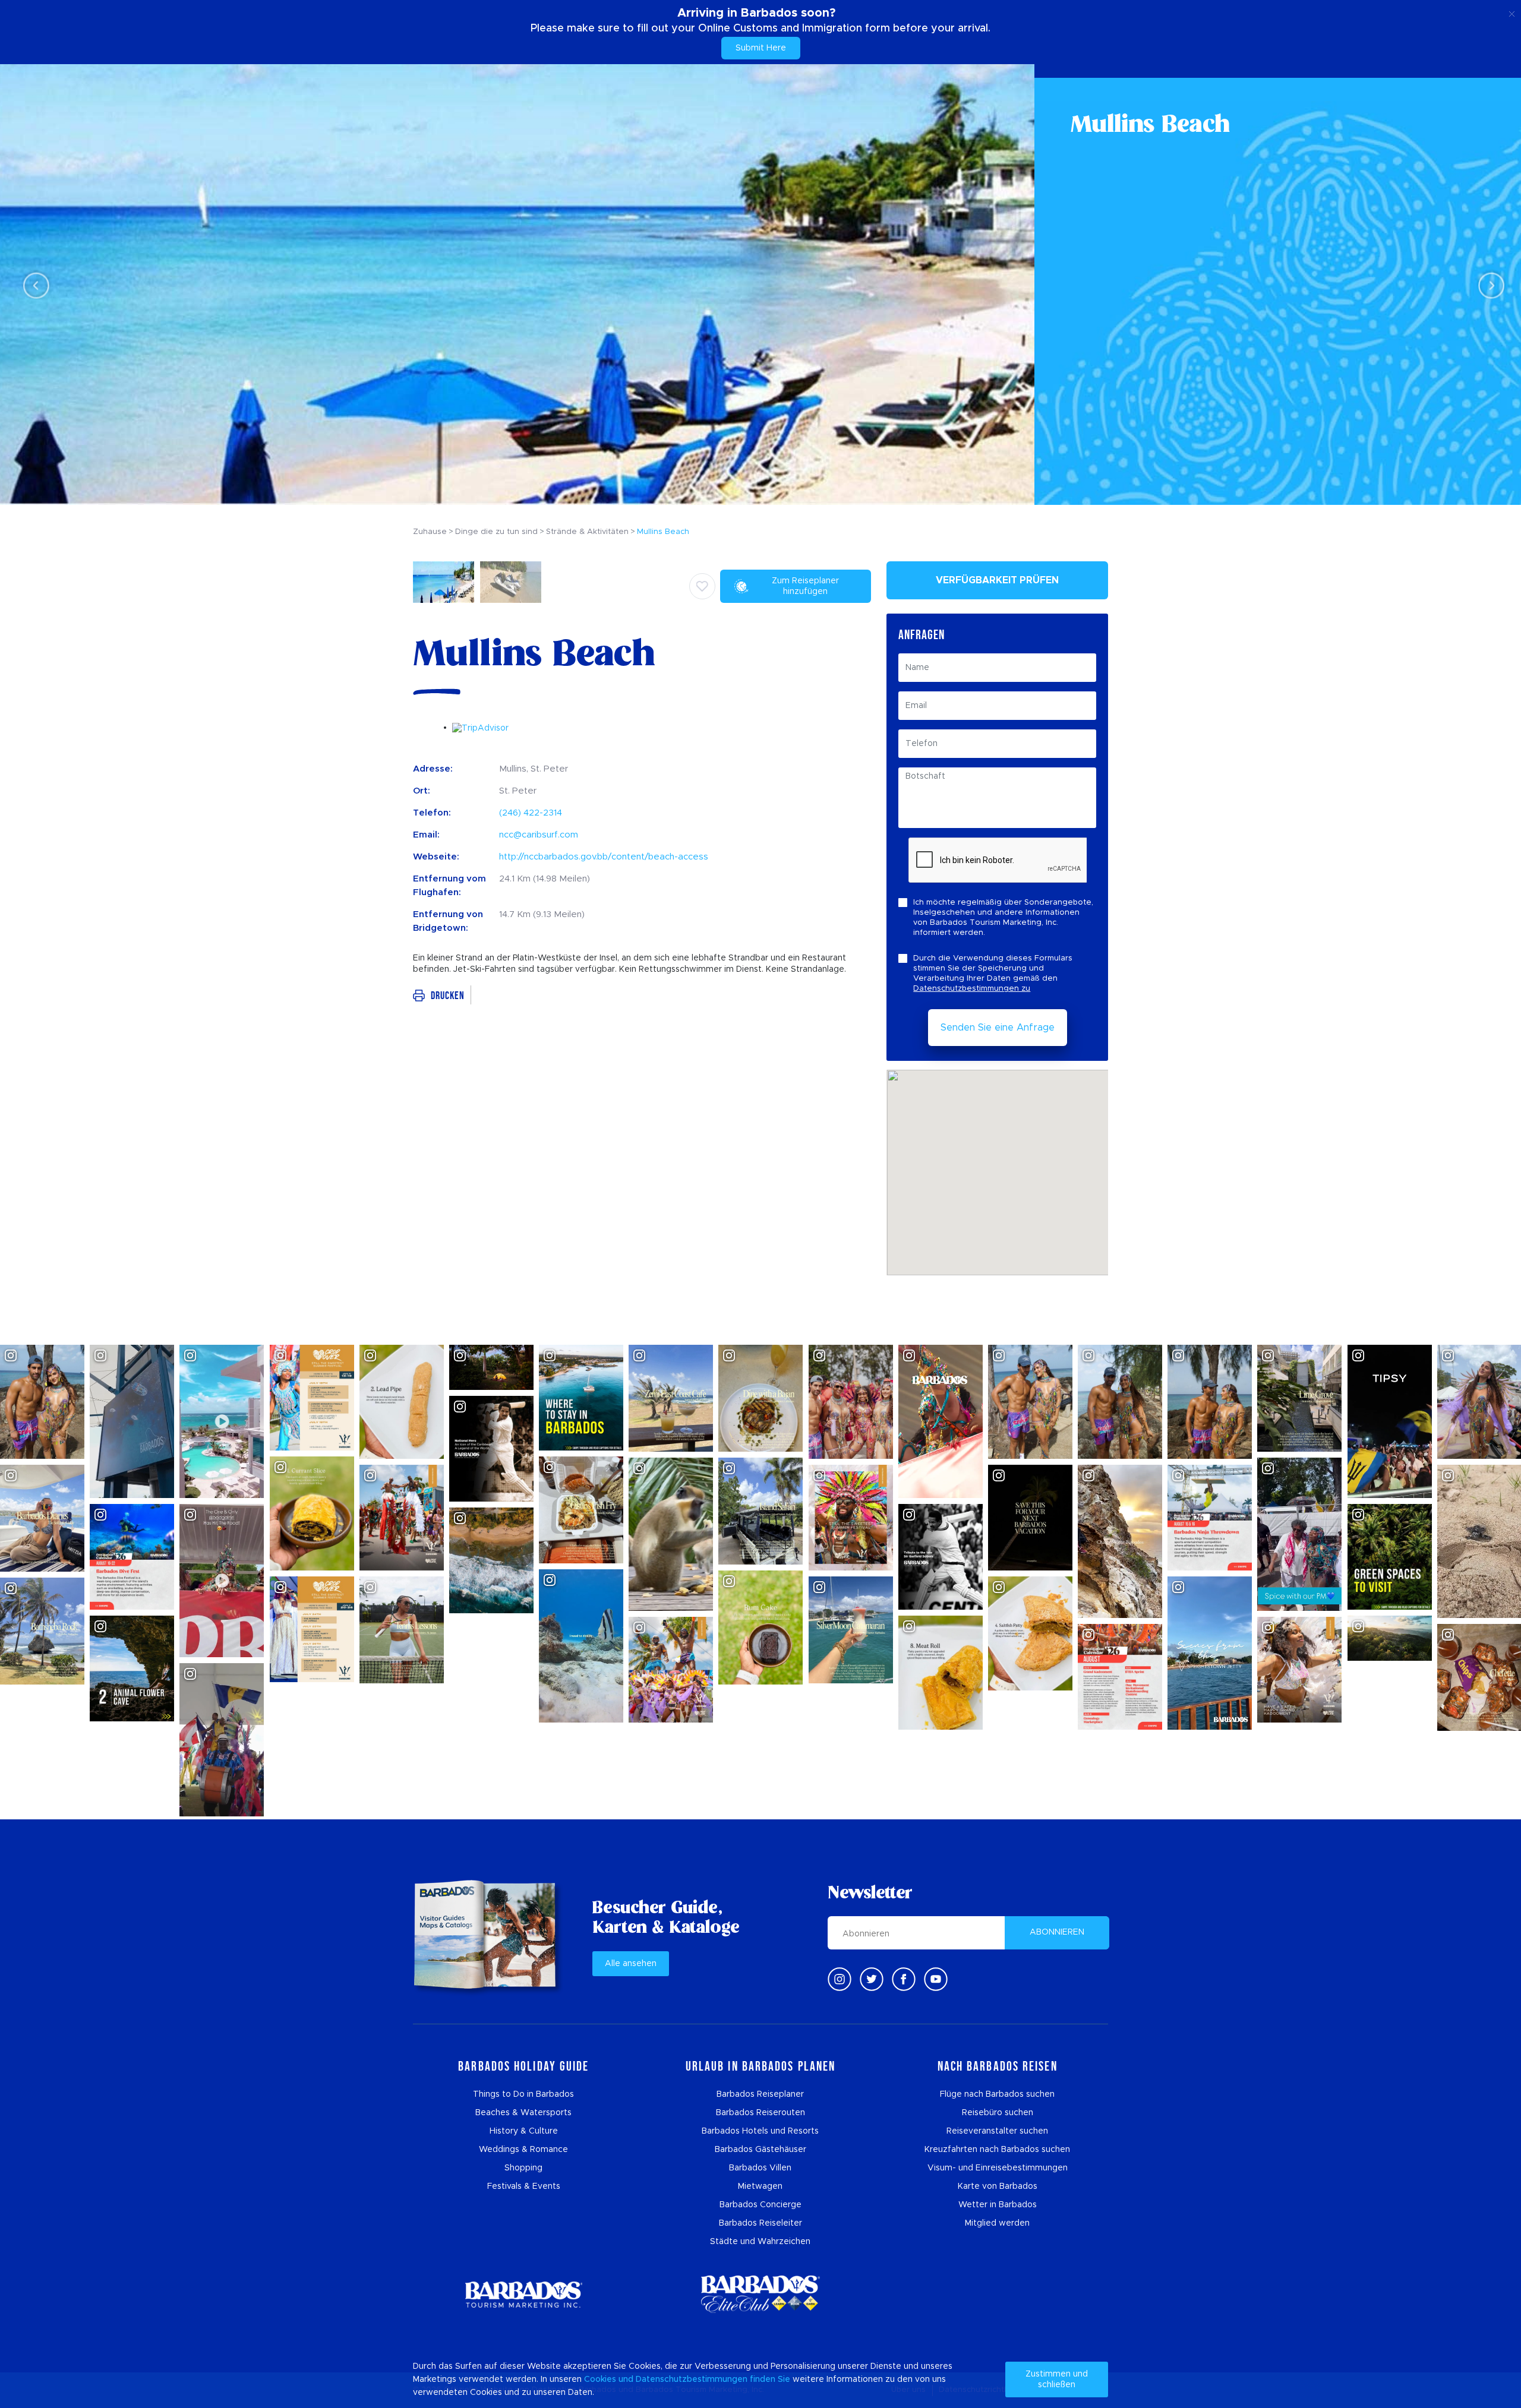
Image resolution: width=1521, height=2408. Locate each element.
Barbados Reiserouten (760, 2113)
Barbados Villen (760, 2168)
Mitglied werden (997, 2223)
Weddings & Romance (523, 2150)
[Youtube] (936, 1979)
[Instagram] (840, 1979)
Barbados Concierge (760, 2205)
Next (1488, 285)
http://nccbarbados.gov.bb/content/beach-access (604, 857)
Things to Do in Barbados (523, 2094)
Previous (33, 285)
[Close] (1512, 12)
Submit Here (761, 48)
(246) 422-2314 (531, 813)
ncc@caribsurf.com (539, 835)
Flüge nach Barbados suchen (997, 2094)
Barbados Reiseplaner (760, 2094)
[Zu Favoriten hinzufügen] (702, 586)
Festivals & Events (524, 2186)
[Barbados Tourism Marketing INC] (523, 2294)
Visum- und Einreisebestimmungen (998, 2168)
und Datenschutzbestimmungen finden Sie (704, 2379)
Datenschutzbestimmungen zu (972, 989)
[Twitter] (872, 1979)
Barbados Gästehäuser (760, 2150)
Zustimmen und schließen (1057, 2379)
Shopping (523, 2168)
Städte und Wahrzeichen (760, 2242)
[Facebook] (904, 1979)
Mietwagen (760, 2186)
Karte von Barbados (998, 2186)
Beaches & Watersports (523, 2113)
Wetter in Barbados (998, 2205)
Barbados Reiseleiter (760, 2223)
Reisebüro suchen (998, 2113)
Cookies (600, 2379)
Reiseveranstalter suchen (997, 2131)
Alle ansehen (631, 1964)
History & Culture (524, 2131)
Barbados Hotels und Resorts (760, 2131)
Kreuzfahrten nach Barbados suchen (997, 2150)
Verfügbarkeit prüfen (997, 580)
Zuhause (430, 532)
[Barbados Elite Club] (760, 2294)
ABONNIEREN (1057, 1932)
